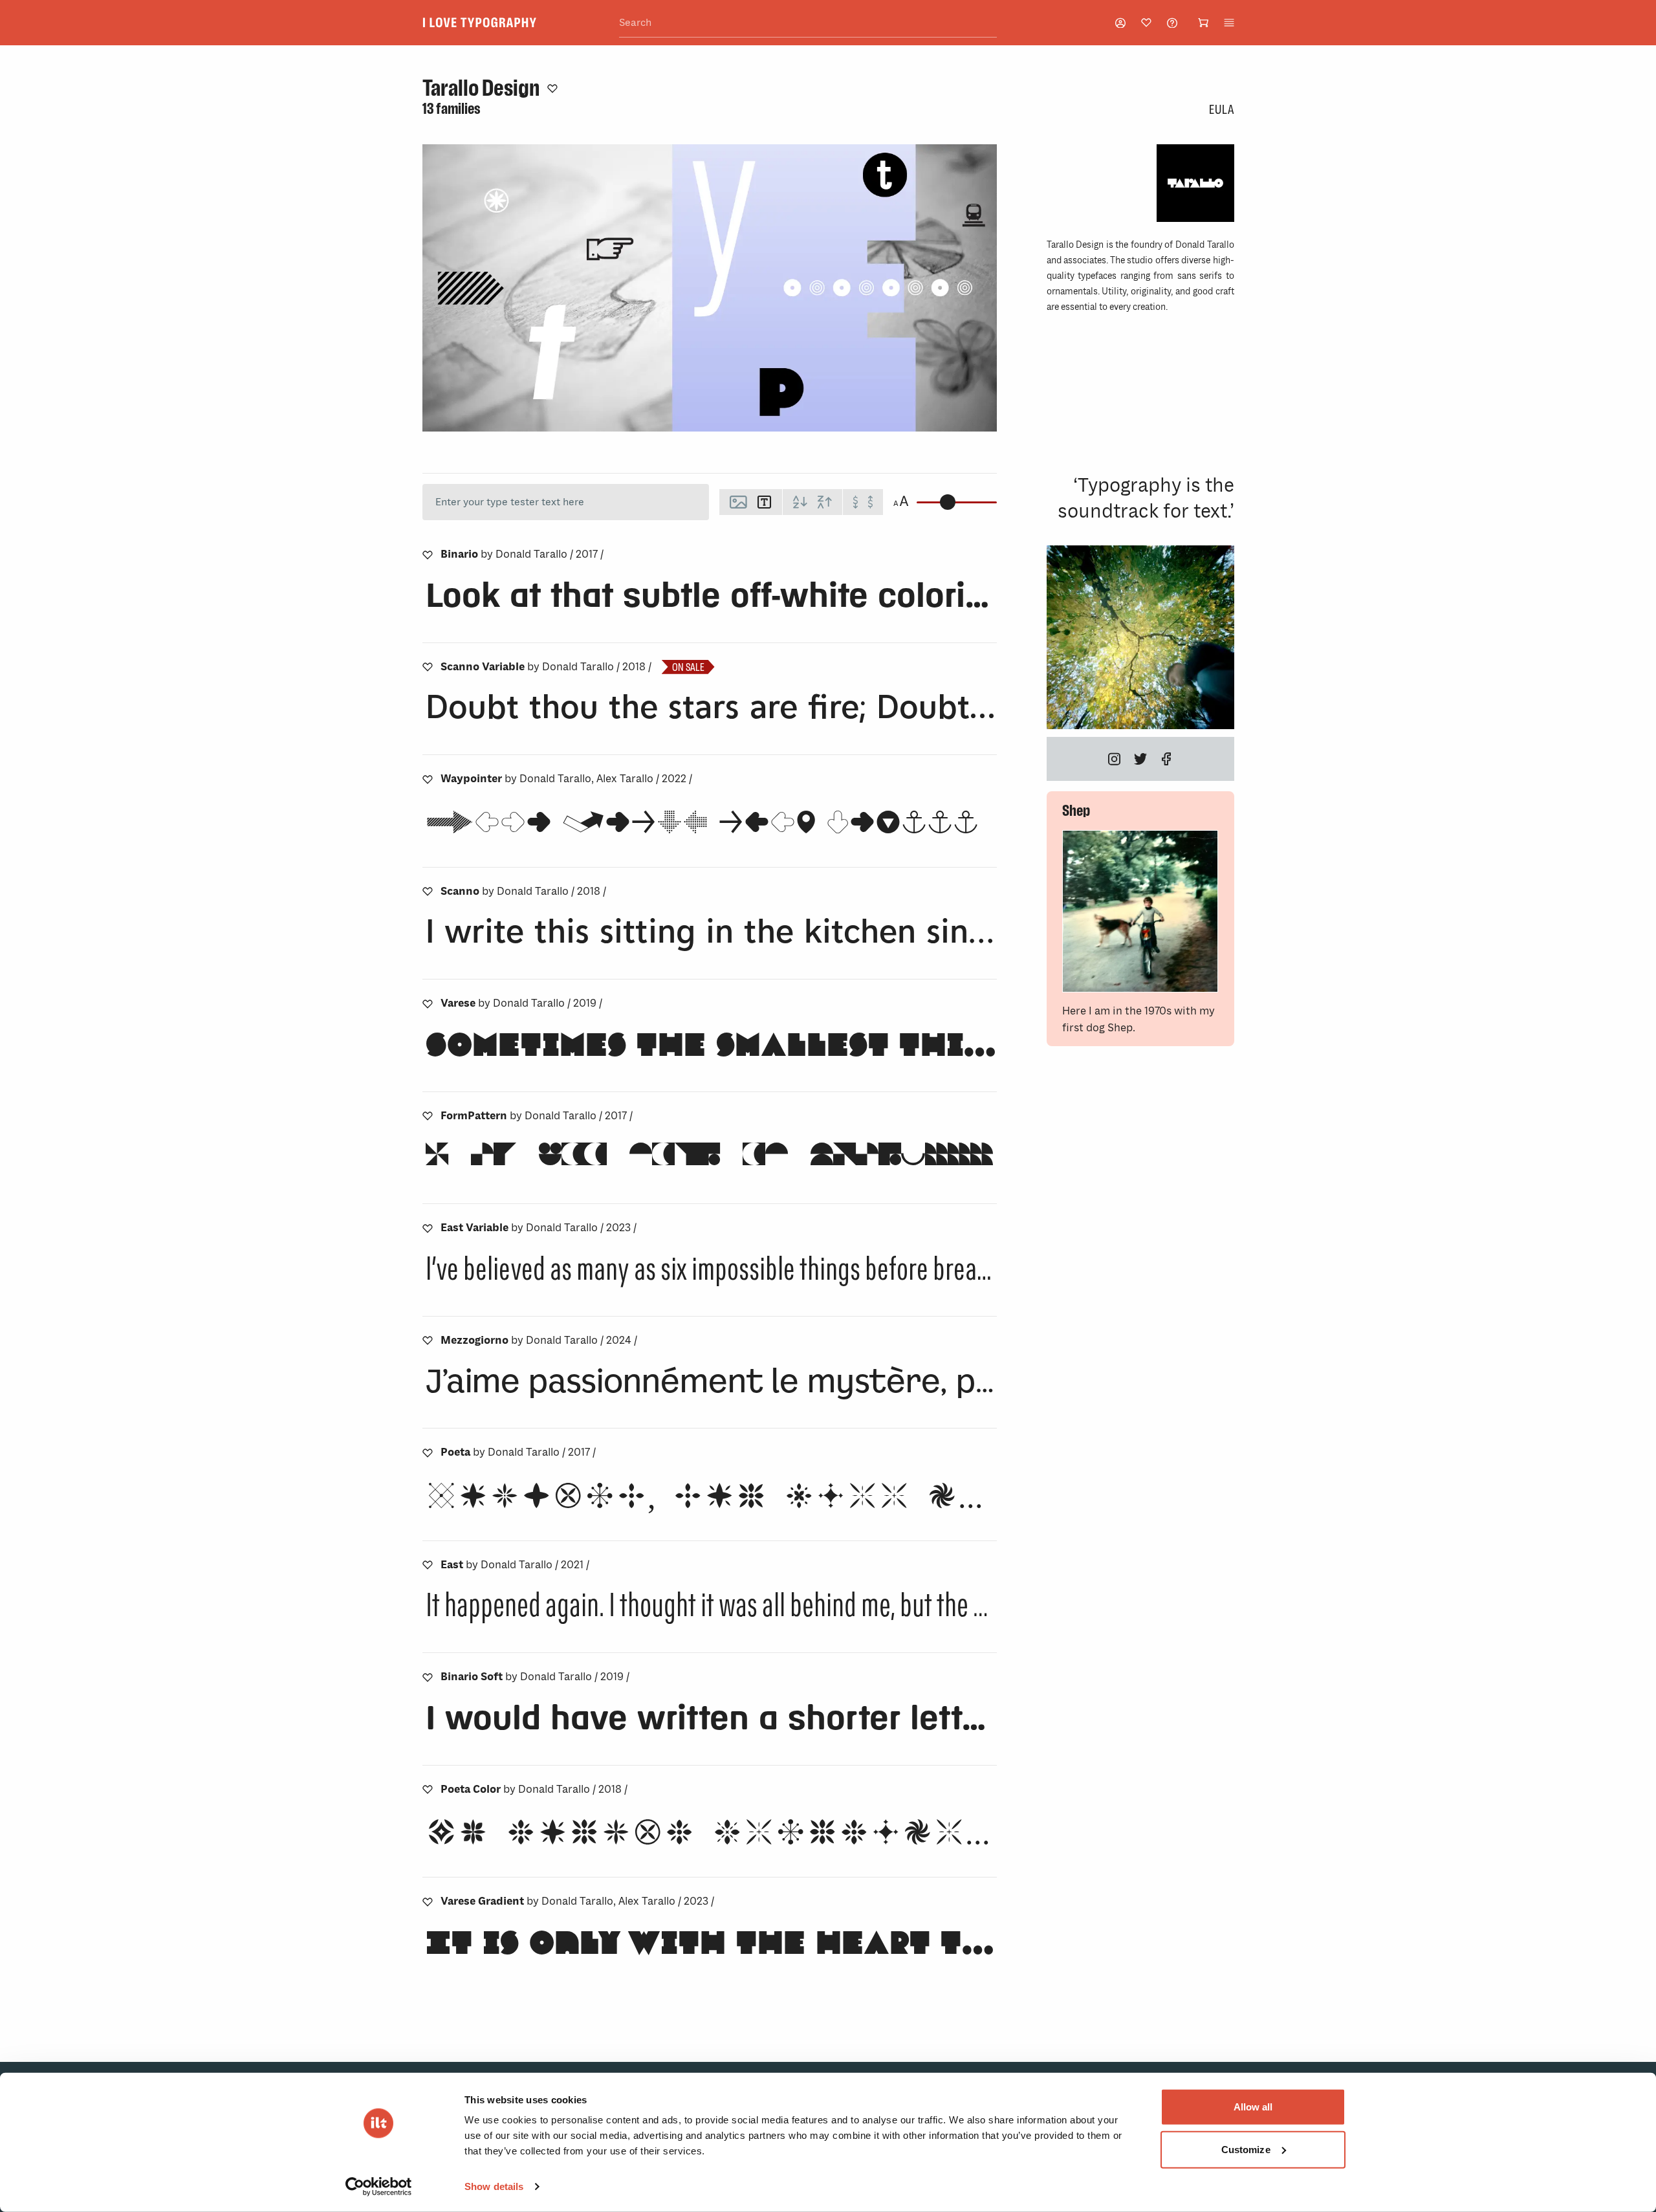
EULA (1221, 109)
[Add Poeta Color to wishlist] (428, 1790)
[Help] (1172, 23)
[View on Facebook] (1166, 759)
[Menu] (1229, 23)
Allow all (1253, 2107)
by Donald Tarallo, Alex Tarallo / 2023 (577, 1901)
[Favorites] (1146, 23)
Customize (1246, 2149)
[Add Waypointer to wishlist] (428, 779)
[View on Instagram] (1115, 759)
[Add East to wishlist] (428, 1565)
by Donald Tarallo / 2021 (515, 1565)
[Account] (1120, 23)
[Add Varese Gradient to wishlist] (428, 1901)
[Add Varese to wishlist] (428, 1003)
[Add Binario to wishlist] (428, 554)
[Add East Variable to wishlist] (428, 1228)
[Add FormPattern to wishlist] (428, 1116)
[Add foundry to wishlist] (552, 88)
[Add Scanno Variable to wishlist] (428, 667)
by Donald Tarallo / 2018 (546, 667)
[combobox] (808, 23)
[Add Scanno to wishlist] (428, 892)
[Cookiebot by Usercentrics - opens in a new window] (379, 2187)
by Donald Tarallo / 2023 (539, 1228)
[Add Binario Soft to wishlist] (428, 1677)
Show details (494, 2186)
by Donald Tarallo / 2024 (539, 1340)
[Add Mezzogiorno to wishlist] (428, 1341)
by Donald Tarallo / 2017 (522, 554)
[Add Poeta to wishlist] (428, 1452)
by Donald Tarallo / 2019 (521, 1003)
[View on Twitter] (1140, 759)
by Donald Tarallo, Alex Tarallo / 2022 (566, 779)
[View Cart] (1203, 23)
